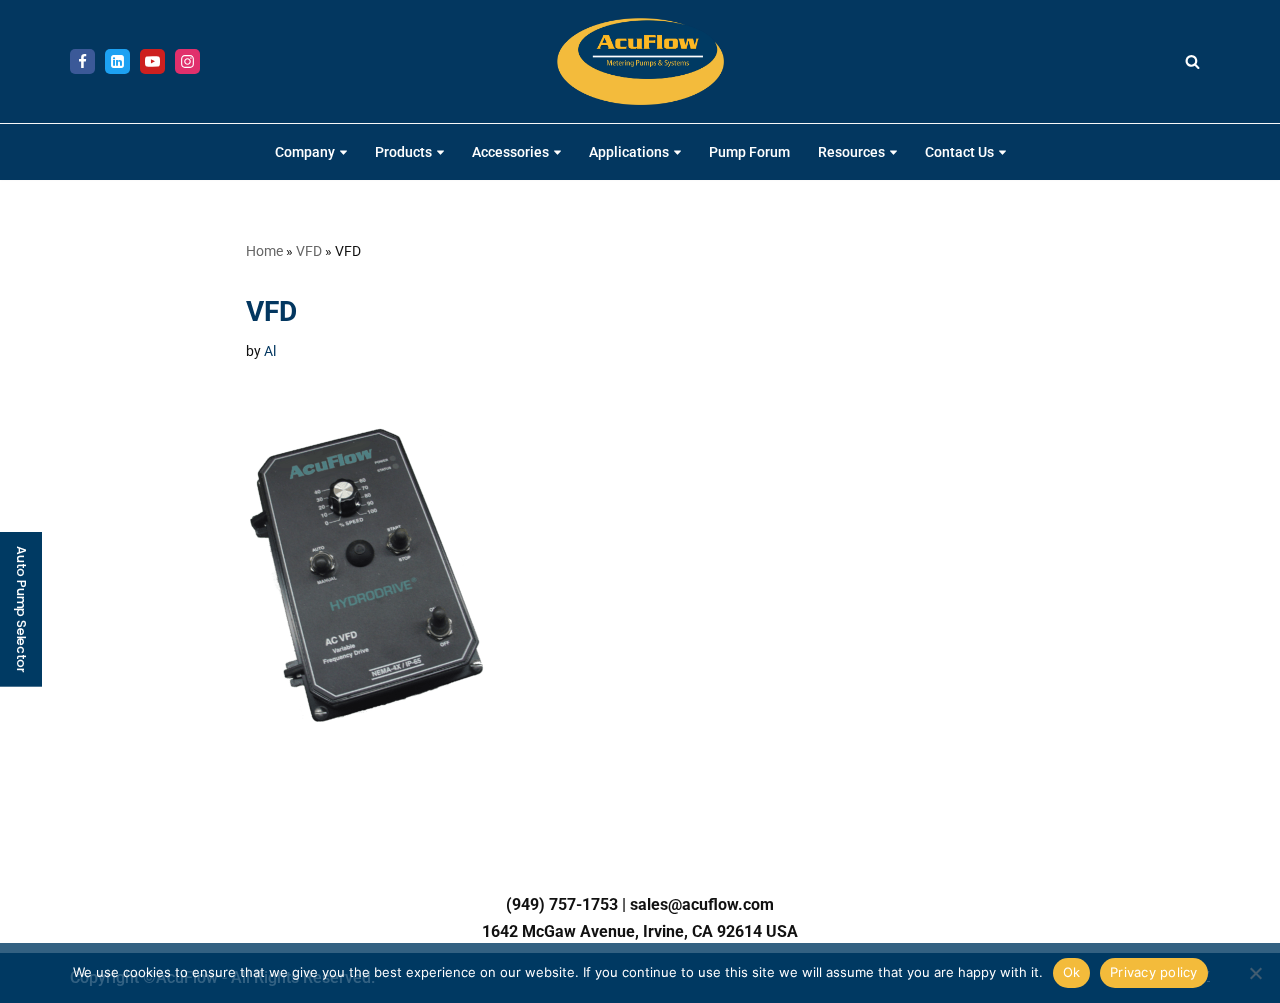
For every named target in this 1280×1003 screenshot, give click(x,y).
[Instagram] (187, 61)
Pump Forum (749, 152)
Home (264, 251)
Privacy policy (1154, 972)
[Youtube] (152, 61)
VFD (309, 251)
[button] (343, 152)
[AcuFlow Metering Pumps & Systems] (640, 61)
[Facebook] (82, 61)
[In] (117, 61)
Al (270, 351)
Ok (1072, 972)
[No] (1255, 973)
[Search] (1192, 61)
